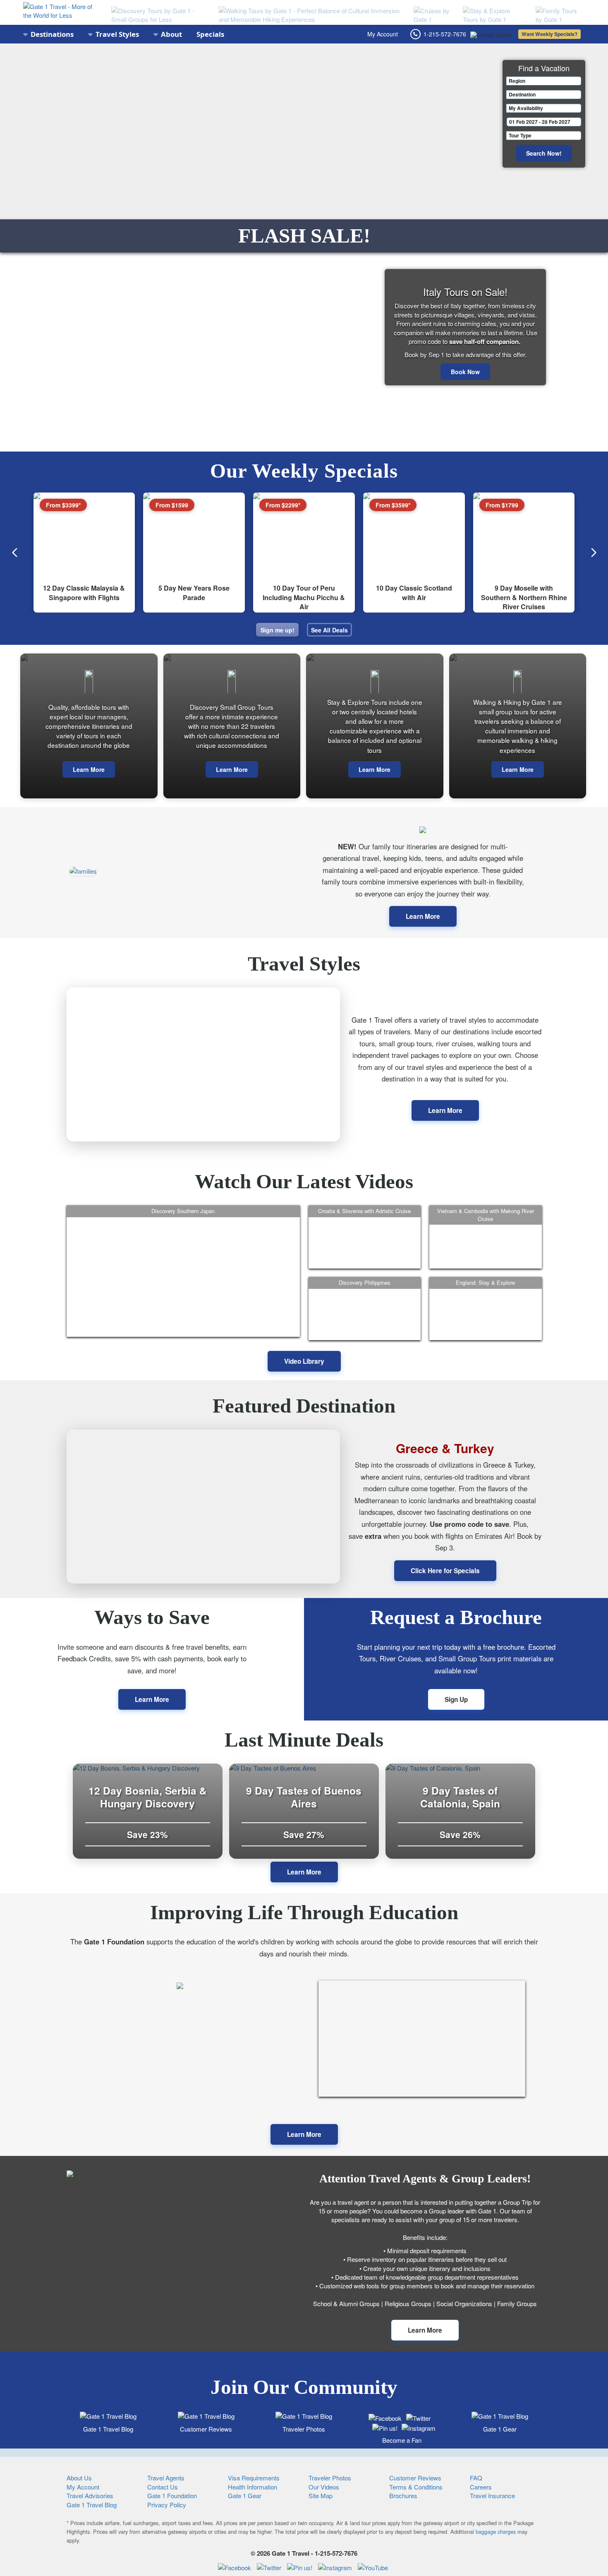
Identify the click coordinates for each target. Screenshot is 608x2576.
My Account (383, 34)
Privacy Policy (167, 2505)
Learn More (89, 769)
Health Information (253, 2487)
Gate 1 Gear (500, 2429)
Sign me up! (278, 630)
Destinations (52, 34)
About (171, 34)
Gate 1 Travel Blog (108, 2429)
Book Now (465, 372)
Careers (481, 2487)
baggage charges (496, 2532)
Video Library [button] (304, 1361)
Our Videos (324, 2487)
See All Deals (329, 630)
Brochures (403, 2495)
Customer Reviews (206, 2429)
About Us (79, 2478)
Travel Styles (117, 34)
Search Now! (544, 153)
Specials (210, 34)
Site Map (321, 2495)
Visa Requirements (254, 2478)
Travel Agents (166, 2478)
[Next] (594, 553)
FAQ (476, 2478)
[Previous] (15, 553)
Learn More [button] (304, 1872)
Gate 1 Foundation (172, 2495)
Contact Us (163, 2487)
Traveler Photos (304, 2429)
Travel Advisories (90, 2495)
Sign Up (456, 1699)
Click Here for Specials (445, 1571)
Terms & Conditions (416, 2487)
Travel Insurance (492, 2495)
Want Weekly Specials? (549, 34)
